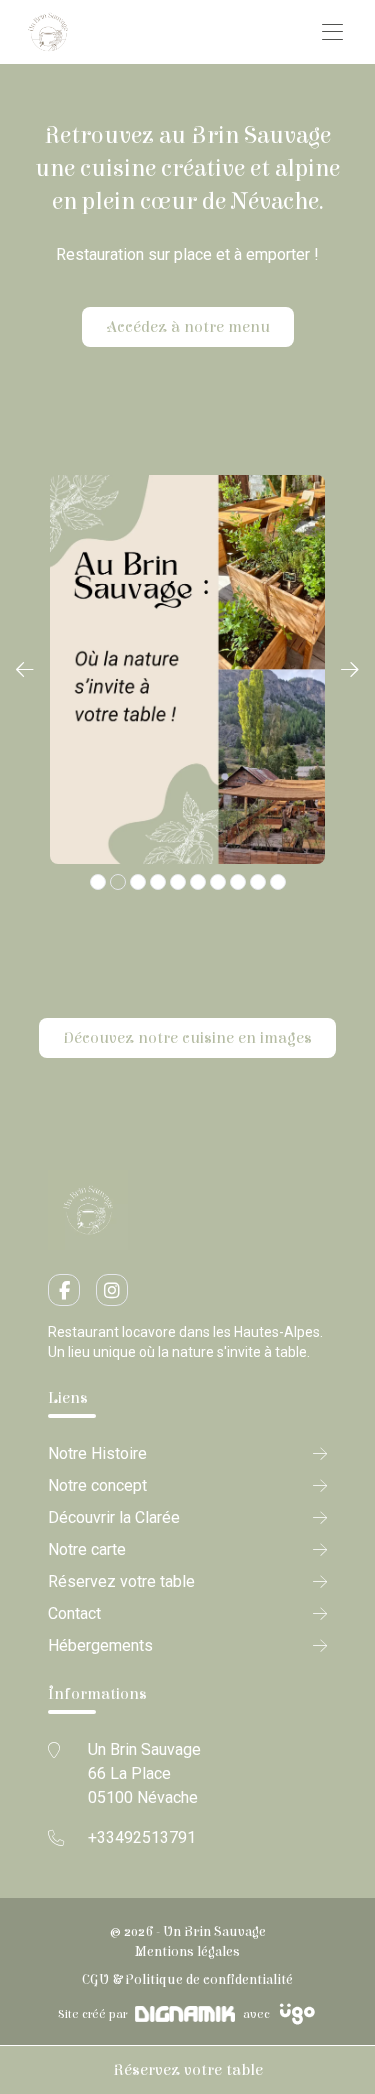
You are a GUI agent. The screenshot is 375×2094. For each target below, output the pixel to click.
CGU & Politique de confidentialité (187, 1980)
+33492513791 (142, 1837)
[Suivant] (350, 670)
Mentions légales (187, 1952)
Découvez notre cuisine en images (187, 1038)
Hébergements (100, 1645)
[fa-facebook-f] (64, 1290)
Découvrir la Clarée (114, 1517)
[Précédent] (25, 670)
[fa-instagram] (112, 1290)
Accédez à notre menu (188, 327)
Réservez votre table (188, 2070)
